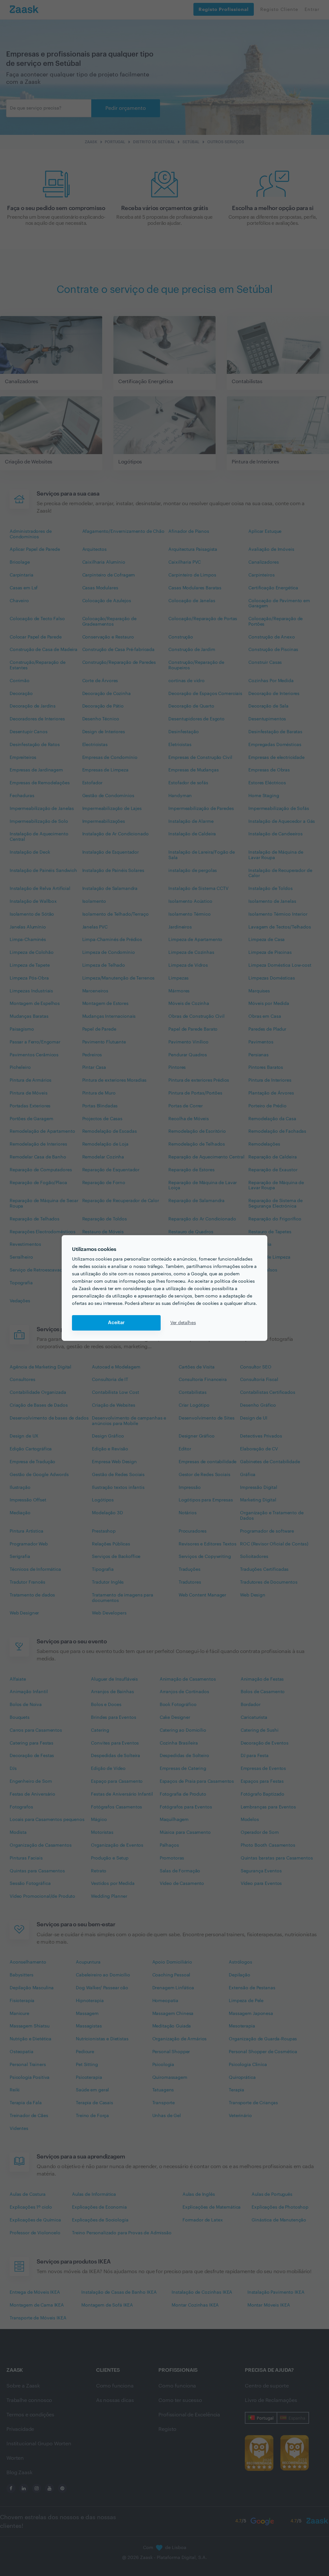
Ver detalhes (183, 1323)
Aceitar (116, 1323)
